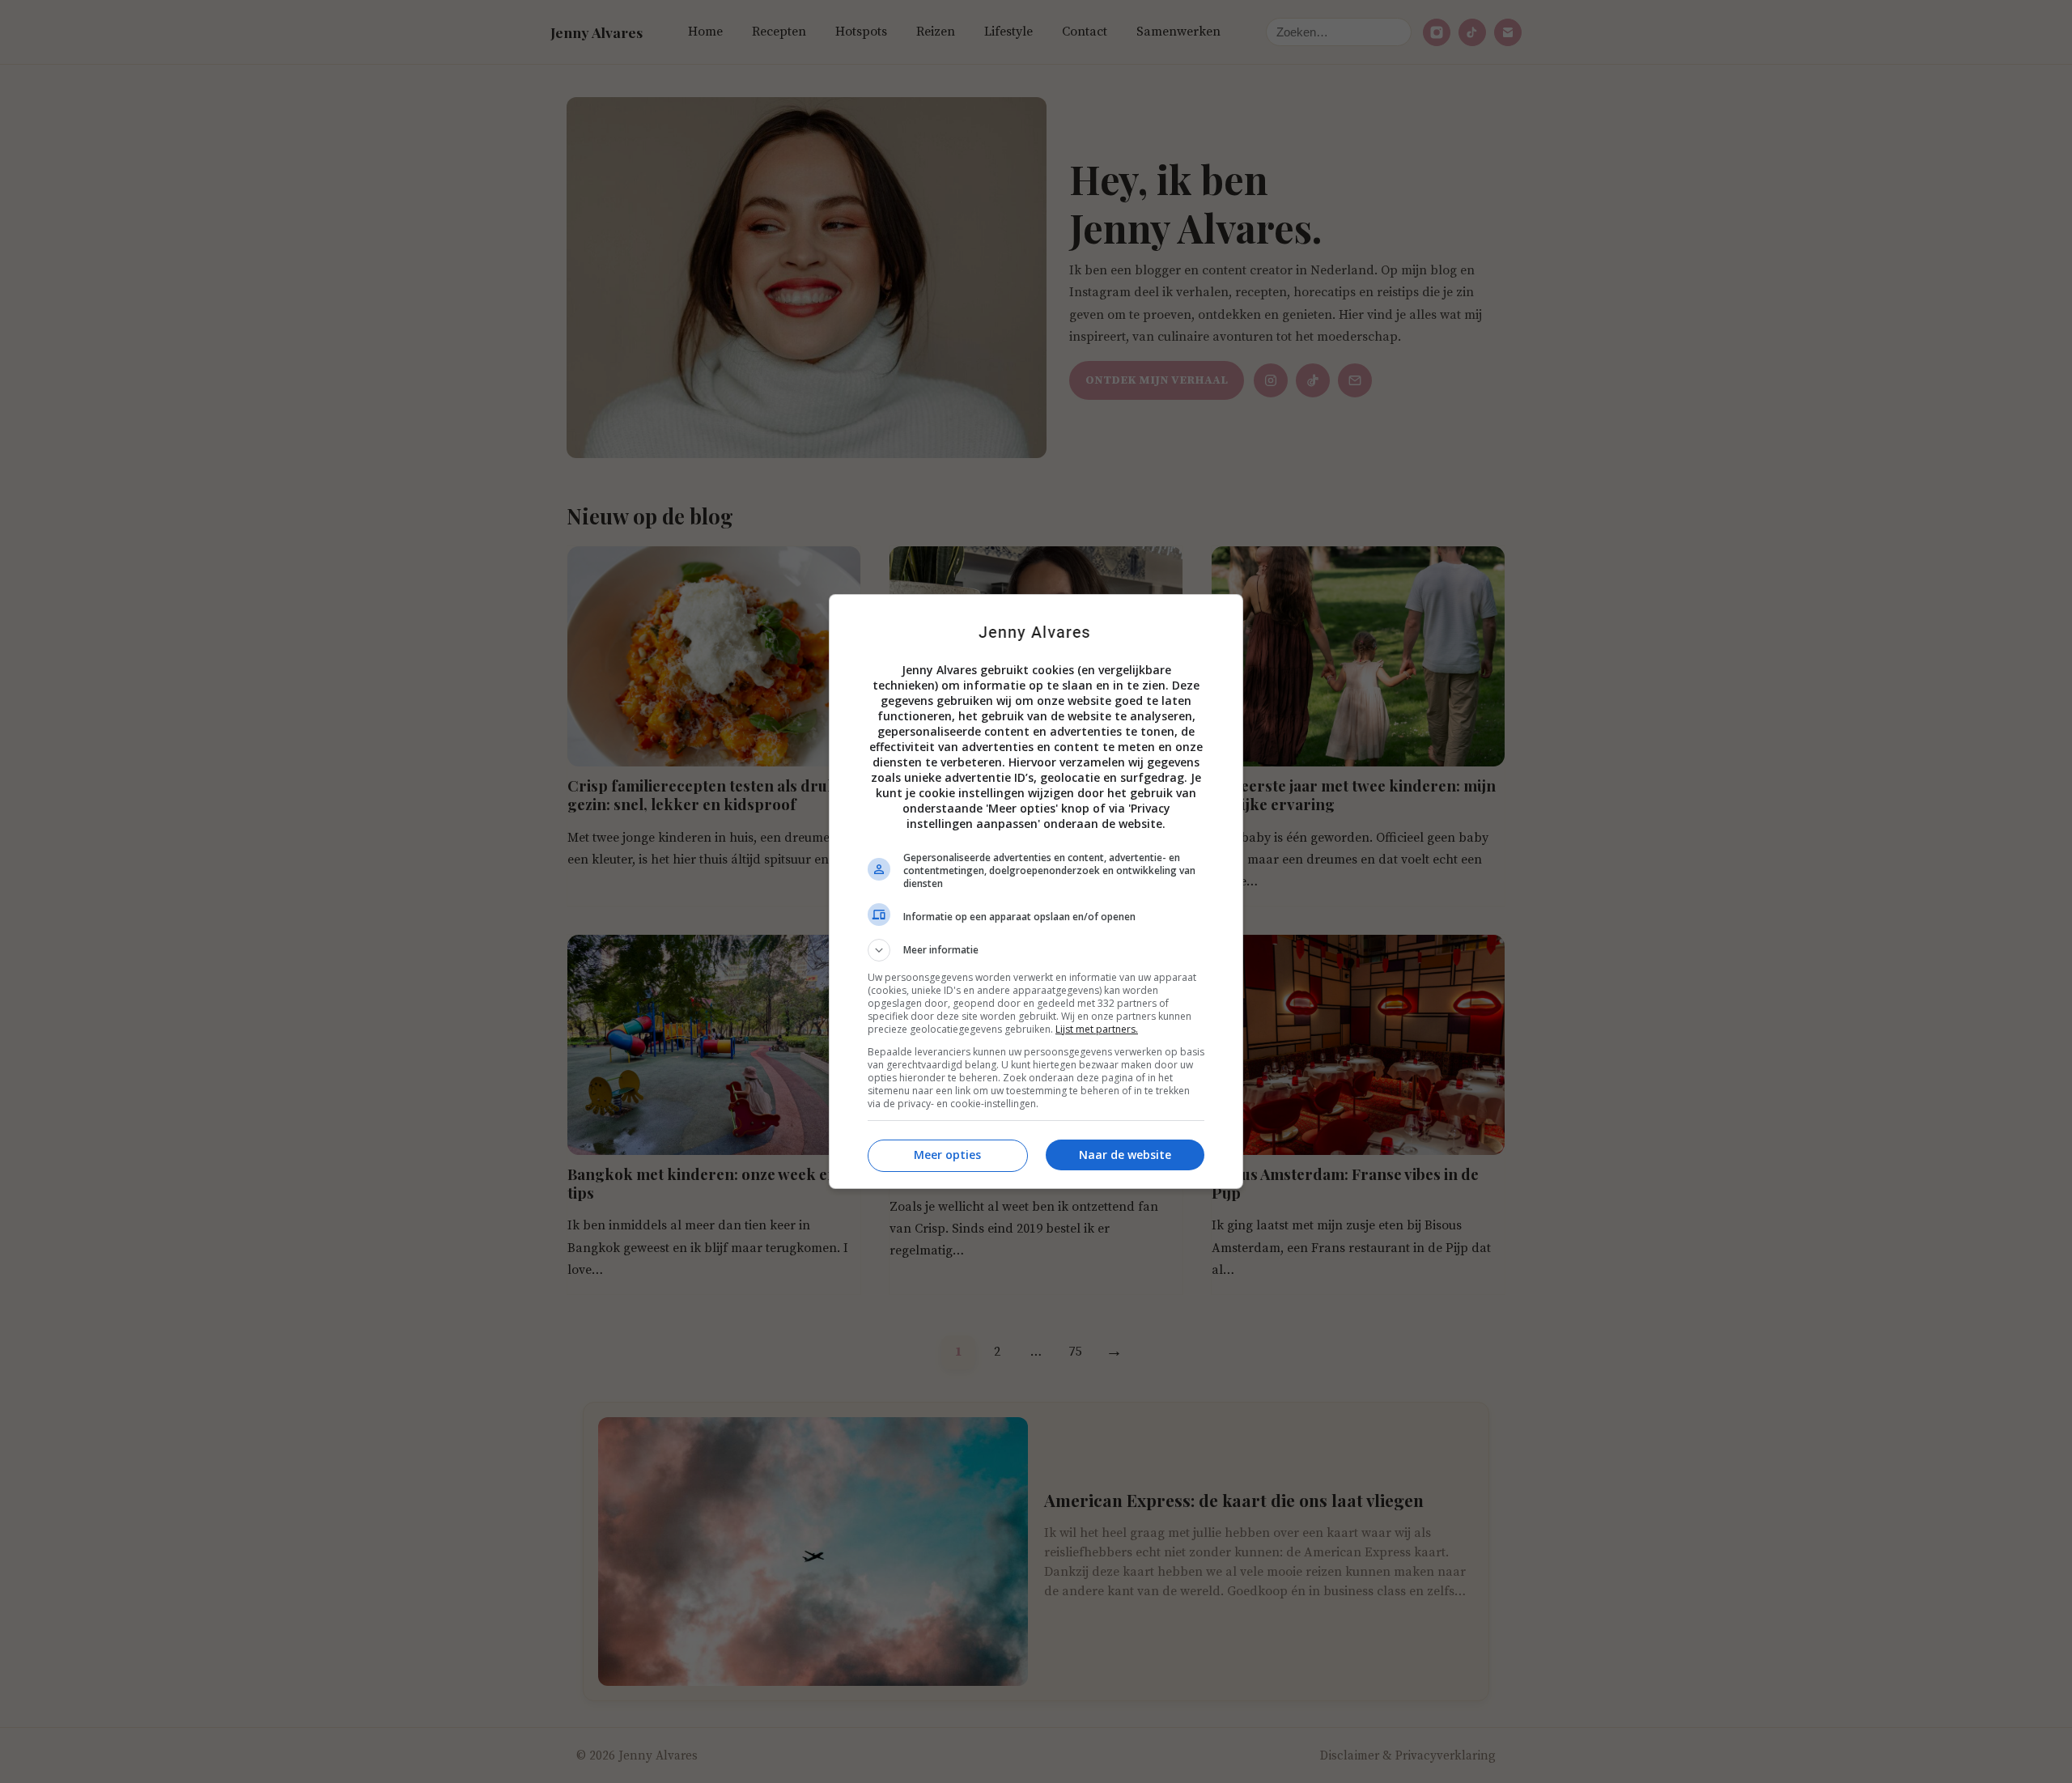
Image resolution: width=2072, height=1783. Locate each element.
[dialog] (1036, 891)
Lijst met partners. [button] (1097, 1029)
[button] (1036, 950)
